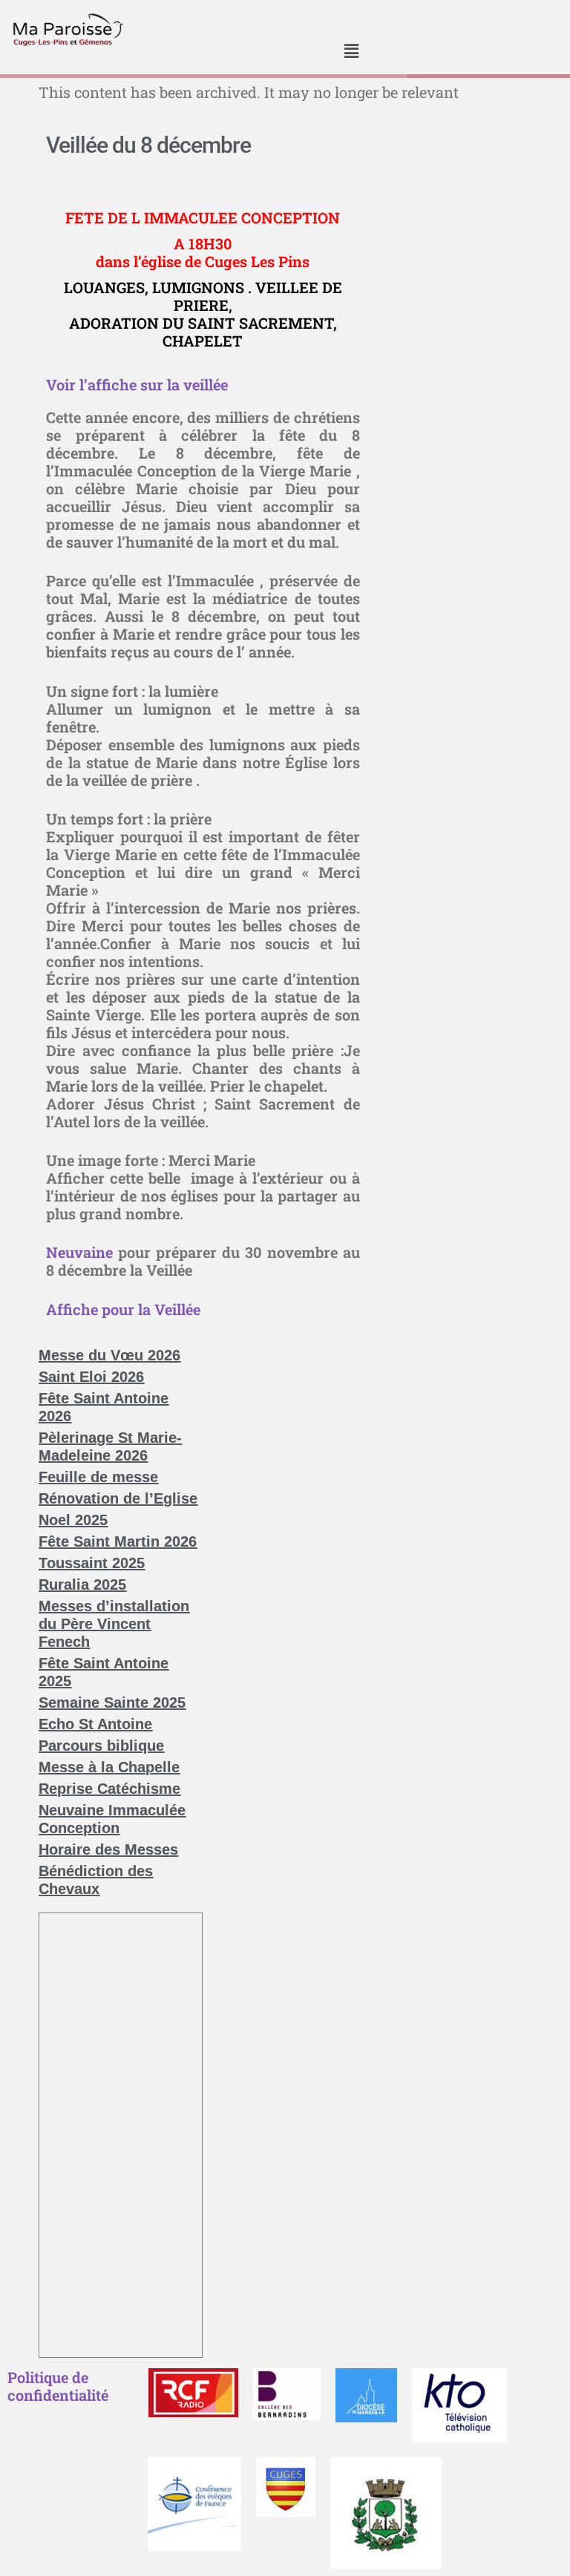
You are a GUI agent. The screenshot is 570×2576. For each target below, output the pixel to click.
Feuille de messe (98, 1477)
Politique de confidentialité (58, 2386)
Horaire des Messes (108, 1849)
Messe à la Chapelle (109, 1767)
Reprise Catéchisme (109, 1789)
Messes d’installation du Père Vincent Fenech (114, 1624)
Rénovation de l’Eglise (118, 1498)
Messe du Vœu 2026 (109, 1355)
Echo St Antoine (95, 1724)
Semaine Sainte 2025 (112, 1702)
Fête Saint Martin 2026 (118, 1541)
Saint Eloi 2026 (91, 1377)
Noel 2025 (73, 1520)
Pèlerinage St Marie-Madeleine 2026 (110, 1446)
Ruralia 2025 (82, 1584)
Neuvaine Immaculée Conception (112, 1819)
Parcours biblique (101, 1746)
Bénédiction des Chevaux (96, 1880)
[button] (352, 52)
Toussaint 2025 (92, 1563)
